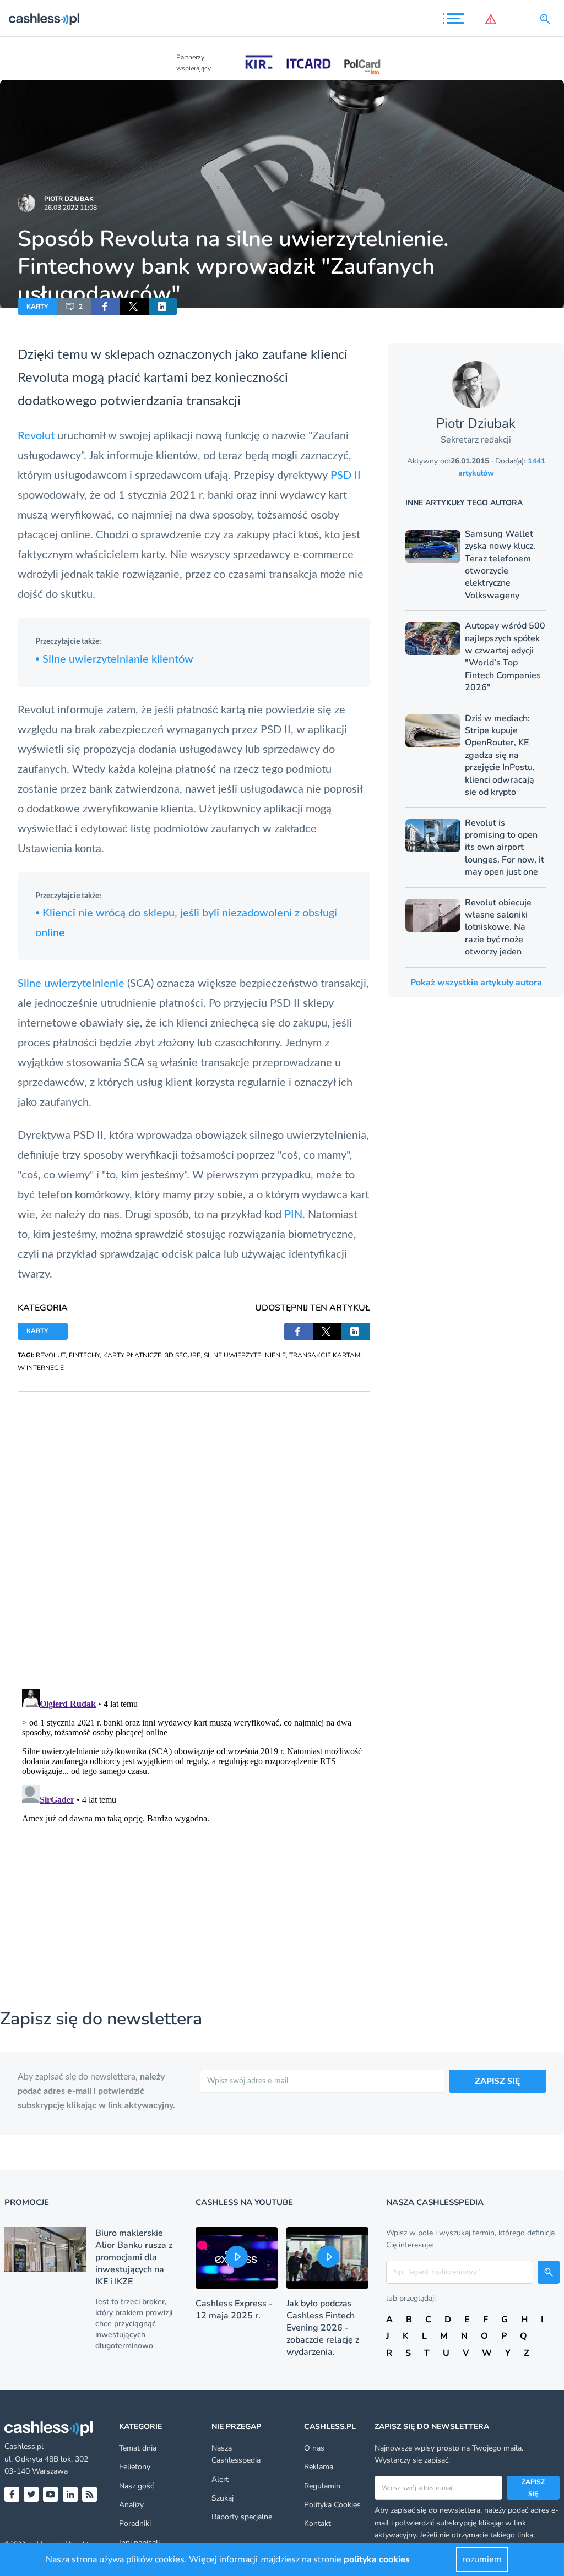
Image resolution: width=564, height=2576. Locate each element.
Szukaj (223, 2498)
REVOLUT (51, 1355)
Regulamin (322, 2486)
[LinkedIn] (70, 2494)
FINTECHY (84, 1355)
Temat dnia (138, 2448)
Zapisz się (533, 2488)
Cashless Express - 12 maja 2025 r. (234, 2310)
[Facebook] (12, 2494)
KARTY (37, 307)
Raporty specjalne (242, 2517)
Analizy (131, 2505)
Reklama (319, 2467)
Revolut (36, 436)
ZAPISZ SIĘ (497, 2081)
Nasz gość (136, 2486)
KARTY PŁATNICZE (132, 1355)
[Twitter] (31, 2494)
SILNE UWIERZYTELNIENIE (245, 1355)
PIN (293, 1215)
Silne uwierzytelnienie (71, 984)
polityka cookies (377, 2559)
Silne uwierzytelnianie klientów (114, 659)
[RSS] (90, 2494)
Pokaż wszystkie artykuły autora (476, 983)
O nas (314, 2448)
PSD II (346, 476)
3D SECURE (183, 1355)
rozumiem (482, 2559)
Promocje (27, 2202)
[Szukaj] (547, 19)
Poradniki (135, 2523)
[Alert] (493, 19)
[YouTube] (50, 2494)
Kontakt (318, 2523)
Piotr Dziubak (69, 199)
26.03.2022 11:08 (70, 208)
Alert (220, 2479)
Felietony (135, 2467)
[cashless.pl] (44, 19)
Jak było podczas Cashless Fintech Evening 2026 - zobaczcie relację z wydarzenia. (323, 2328)
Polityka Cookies (332, 2505)
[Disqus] (194, 1530)
